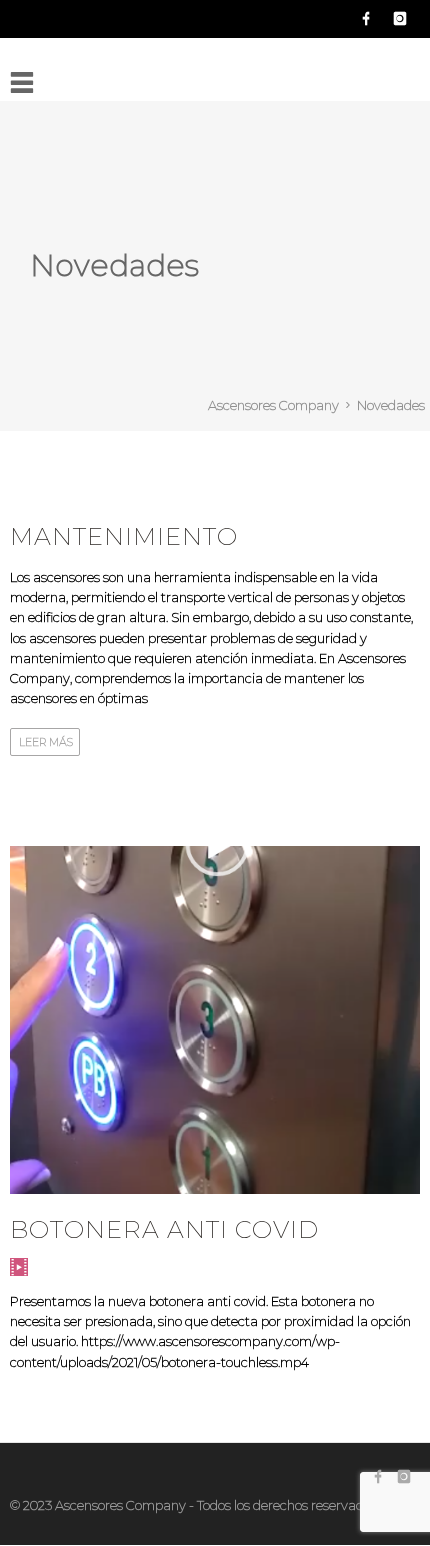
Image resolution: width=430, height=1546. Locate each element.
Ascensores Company (273, 405)
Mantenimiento (124, 536)
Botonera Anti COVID (164, 1229)
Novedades (391, 405)
